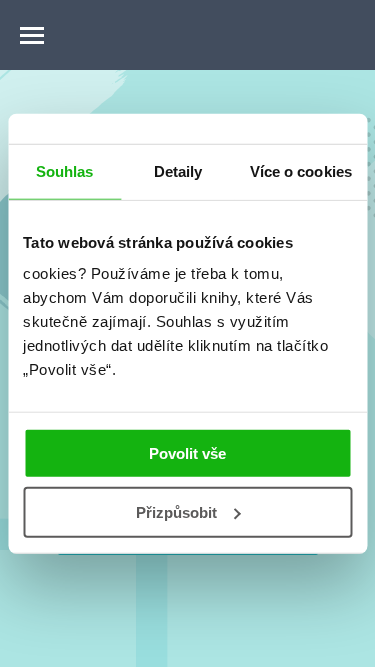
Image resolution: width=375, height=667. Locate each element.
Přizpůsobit (176, 512)
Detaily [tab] (178, 170)
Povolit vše (187, 453)
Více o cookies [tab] (301, 170)
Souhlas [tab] (65, 170)
